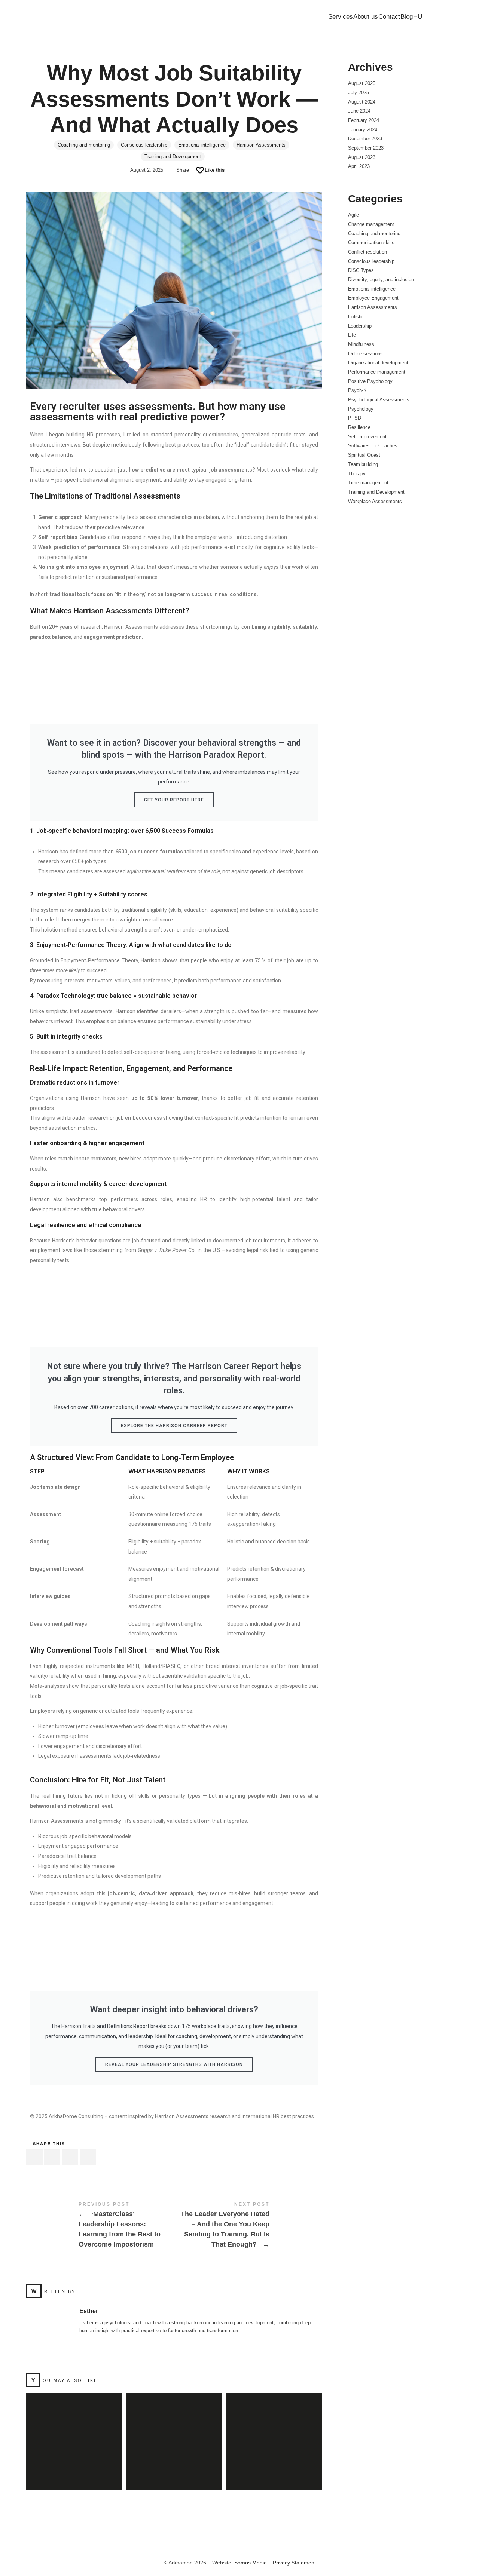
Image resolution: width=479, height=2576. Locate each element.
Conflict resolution (367, 252)
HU (418, 17)
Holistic (356, 317)
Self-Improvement (367, 437)
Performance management (377, 372)
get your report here (174, 800)
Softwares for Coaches (373, 446)
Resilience (359, 427)
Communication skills (371, 243)
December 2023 (365, 139)
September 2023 (366, 148)
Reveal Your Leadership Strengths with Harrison (174, 2064)
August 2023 (362, 157)
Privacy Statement (294, 2563)
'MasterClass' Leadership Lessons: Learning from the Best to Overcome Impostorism (100, 2226)
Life (352, 335)
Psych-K (357, 390)
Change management (371, 224)
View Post (74, 2474)
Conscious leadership (144, 145)
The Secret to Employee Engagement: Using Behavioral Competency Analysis (74, 2433)
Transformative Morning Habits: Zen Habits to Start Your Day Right (174, 2433)
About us (366, 17)
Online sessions (365, 354)
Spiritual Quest (364, 455)
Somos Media (251, 2563)
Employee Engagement (373, 298)
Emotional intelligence (202, 145)
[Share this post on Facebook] (34, 2157)
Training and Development (173, 157)
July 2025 (359, 93)
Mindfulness (361, 344)
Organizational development (378, 363)
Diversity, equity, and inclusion (381, 280)
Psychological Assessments (379, 400)
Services (341, 17)
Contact (389, 17)
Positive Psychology (370, 381)
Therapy (357, 474)
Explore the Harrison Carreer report (174, 1426)
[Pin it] (70, 2157)
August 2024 (362, 102)
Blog (407, 17)
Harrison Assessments (261, 145)
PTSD (355, 418)
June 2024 (359, 111)
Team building (363, 464)
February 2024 (364, 120)
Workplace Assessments (375, 501)
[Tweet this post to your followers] (52, 2157)
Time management (368, 483)
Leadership (360, 326)
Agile (353, 215)
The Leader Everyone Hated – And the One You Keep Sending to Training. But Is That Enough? (248, 2226)
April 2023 (359, 166)
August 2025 (362, 83)
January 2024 (363, 130)
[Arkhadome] (82, 17)
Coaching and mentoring (84, 145)
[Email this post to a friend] (88, 2157)
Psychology (361, 409)
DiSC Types (361, 270)
